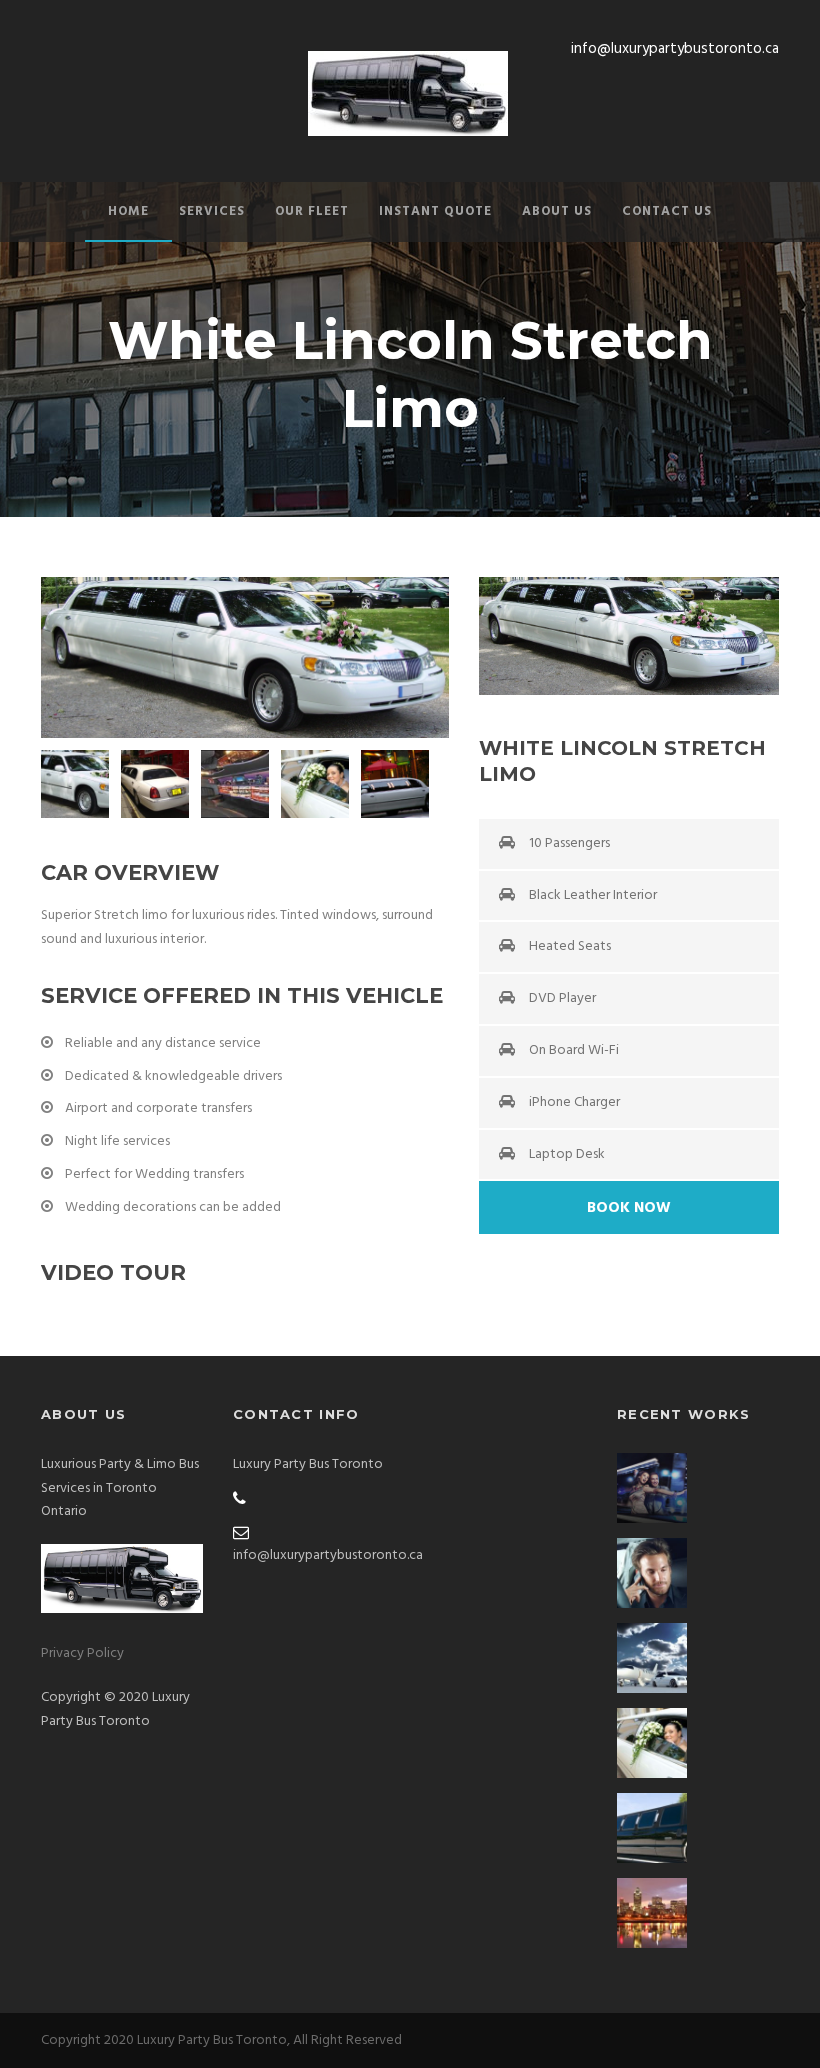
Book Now (629, 1208)
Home (128, 211)
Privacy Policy (82, 1653)
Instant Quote (435, 211)
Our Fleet (312, 211)
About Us (557, 211)
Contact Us (667, 211)
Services (212, 211)
